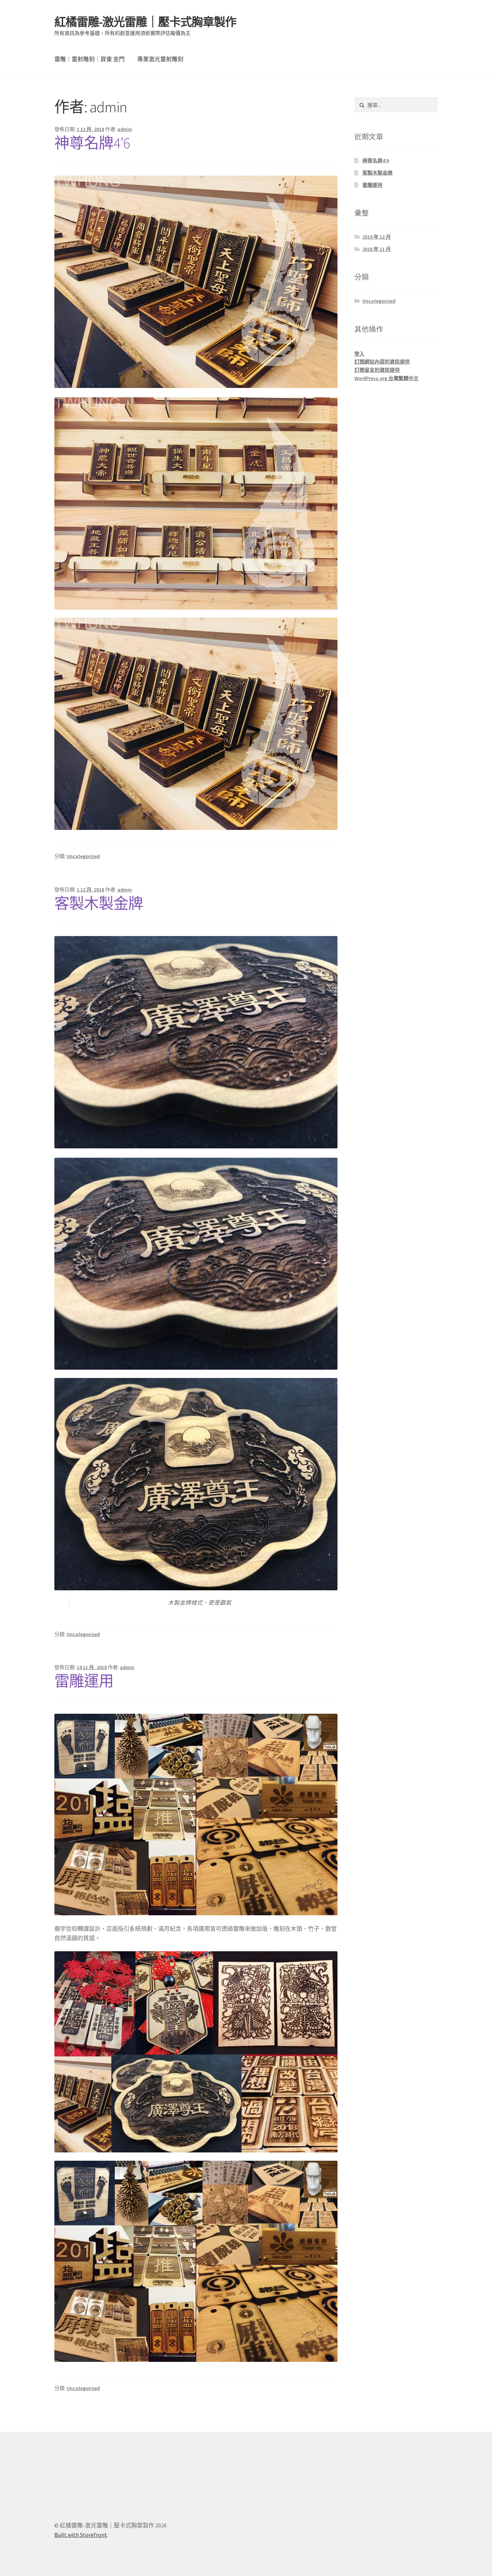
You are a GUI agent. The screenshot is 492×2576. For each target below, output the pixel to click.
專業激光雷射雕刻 (160, 59)
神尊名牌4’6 (92, 143)
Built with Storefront (81, 2535)
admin (125, 129)
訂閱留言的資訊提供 (377, 370)
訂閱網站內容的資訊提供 (382, 362)
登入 (359, 354)
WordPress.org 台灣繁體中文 (386, 378)
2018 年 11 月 (377, 249)
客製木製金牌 (99, 903)
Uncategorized (83, 856)
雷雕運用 (84, 1681)
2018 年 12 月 (377, 237)
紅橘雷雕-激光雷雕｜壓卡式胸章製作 (145, 22)
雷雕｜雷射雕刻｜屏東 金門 (90, 59)
